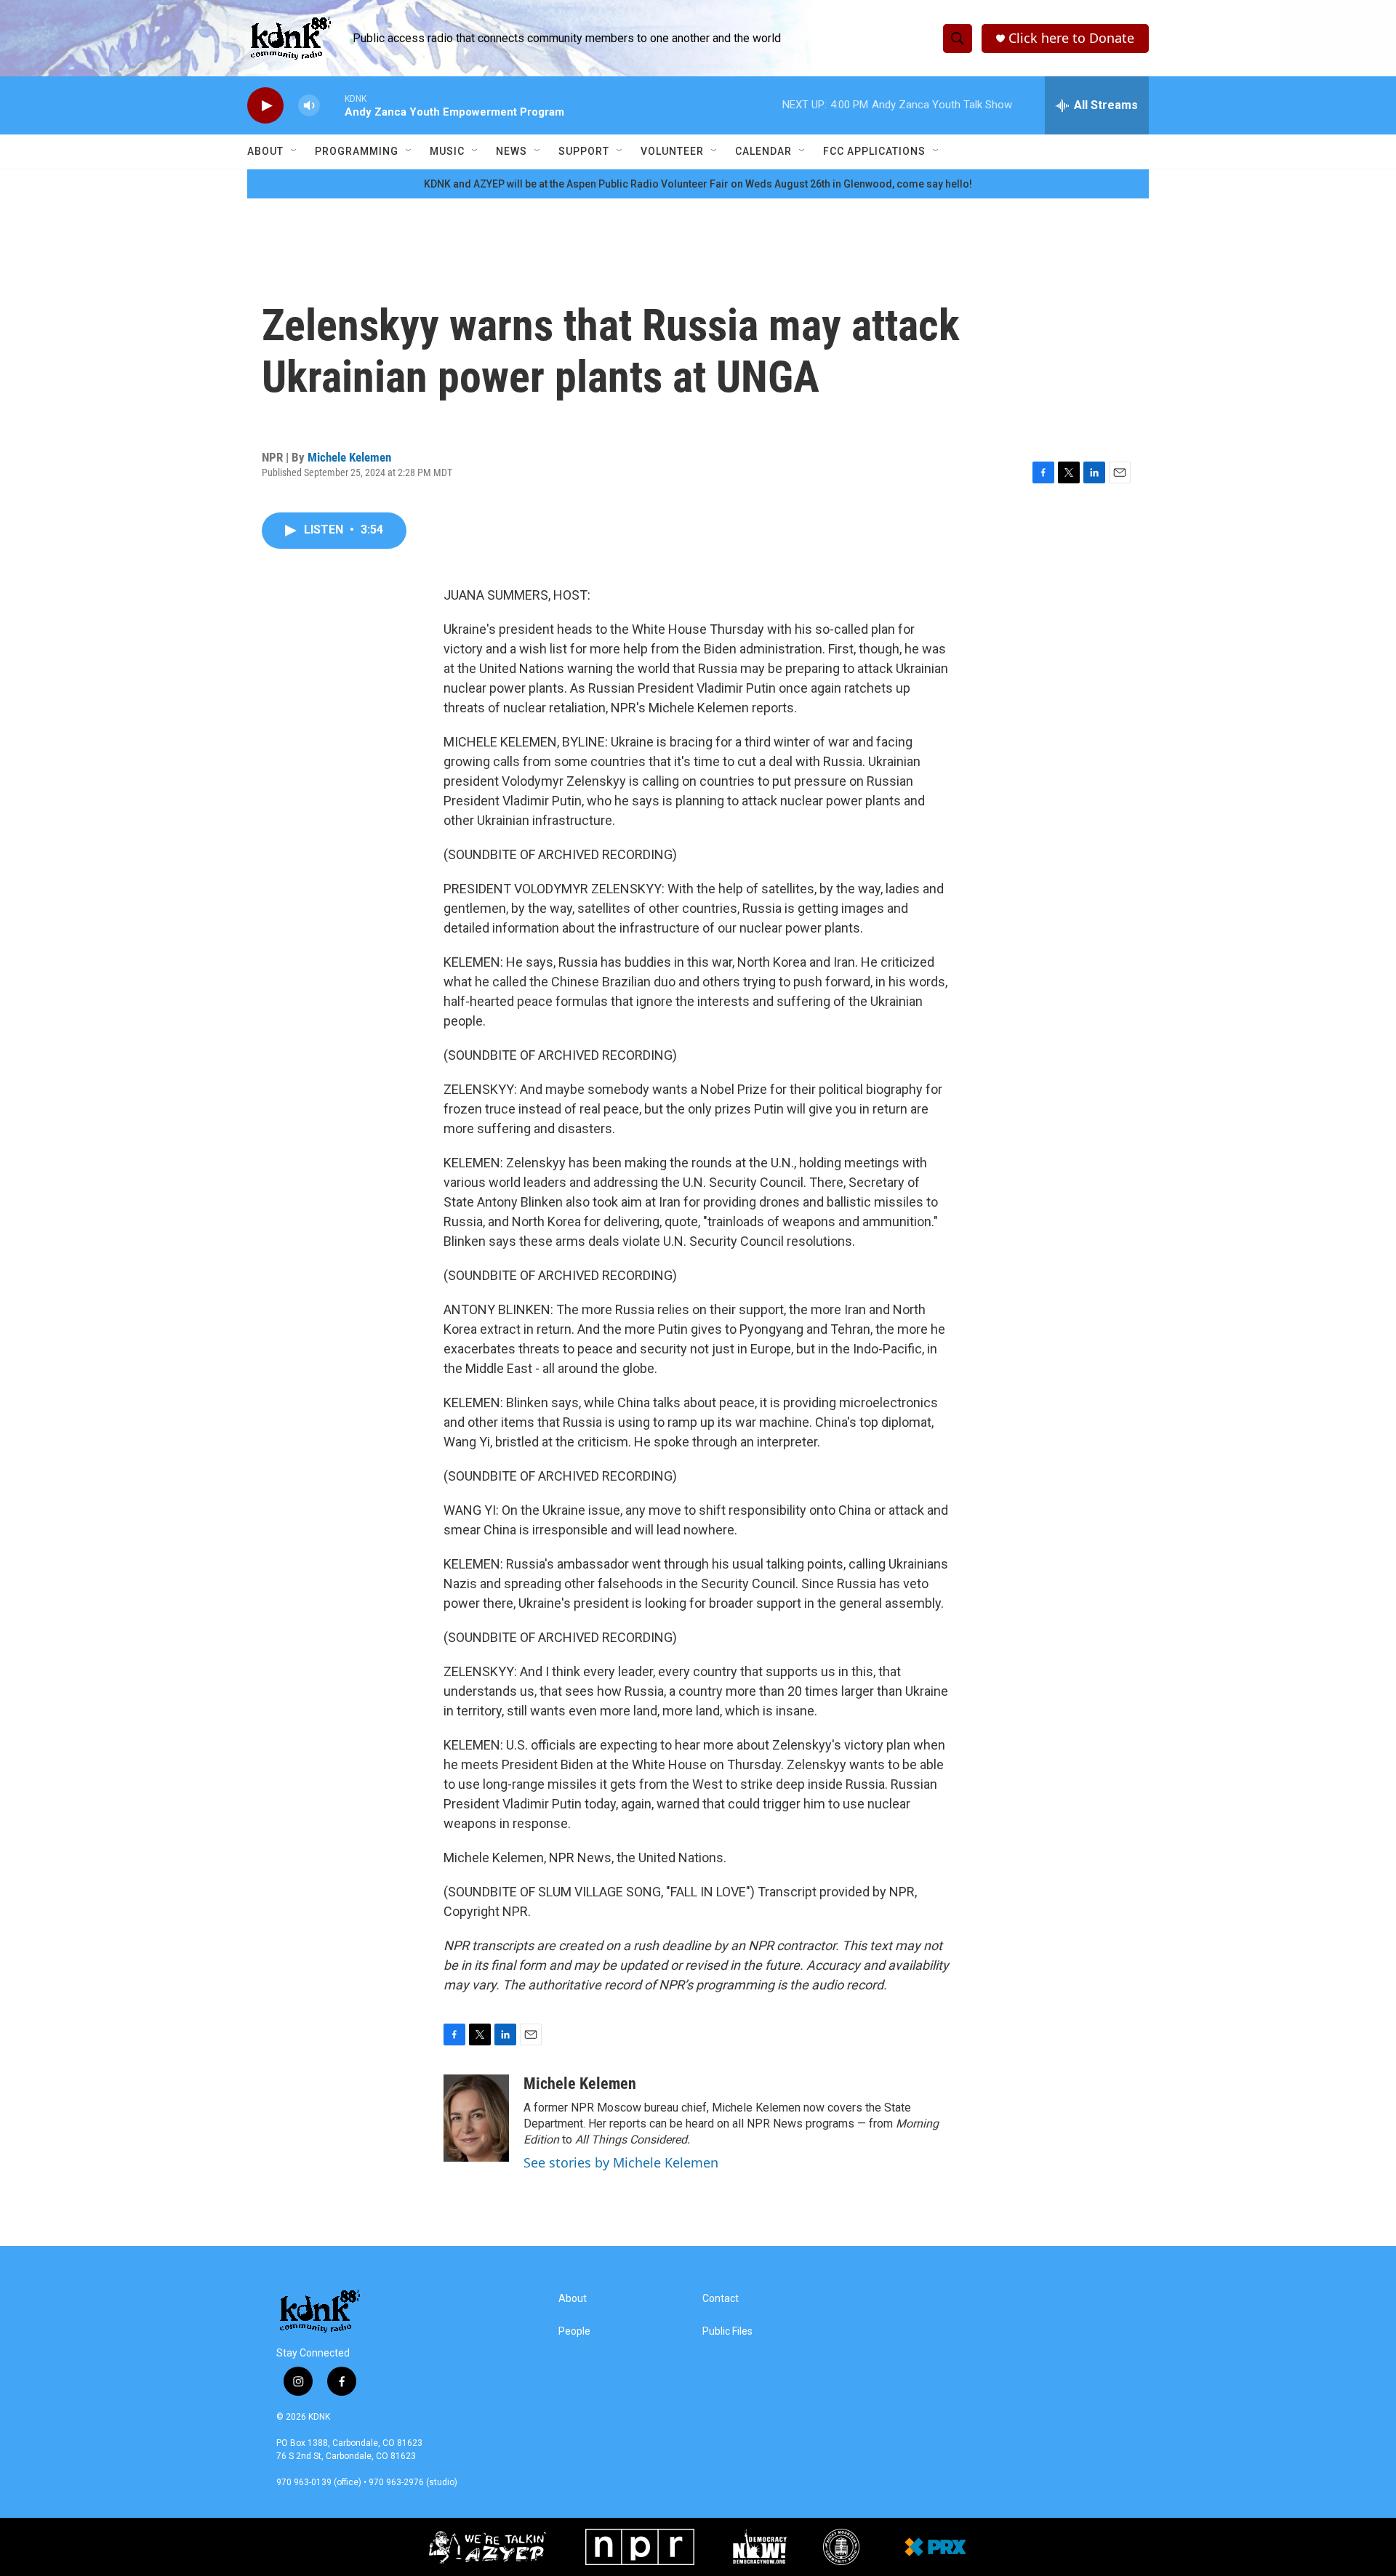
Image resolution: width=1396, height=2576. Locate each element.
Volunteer (672, 151)
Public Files (727, 2331)
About (265, 151)
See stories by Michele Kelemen (621, 2162)
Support (584, 151)
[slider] (332, 105)
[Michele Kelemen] (476, 2118)
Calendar (763, 151)
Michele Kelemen (349, 457)
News (512, 151)
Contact (721, 2299)
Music (447, 151)
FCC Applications (874, 151)
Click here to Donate (1071, 38)
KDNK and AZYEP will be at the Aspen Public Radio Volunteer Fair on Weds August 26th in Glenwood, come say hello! (698, 184)
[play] (265, 106)
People (574, 2331)
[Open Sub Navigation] (294, 151)
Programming (357, 151)
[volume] (309, 106)
